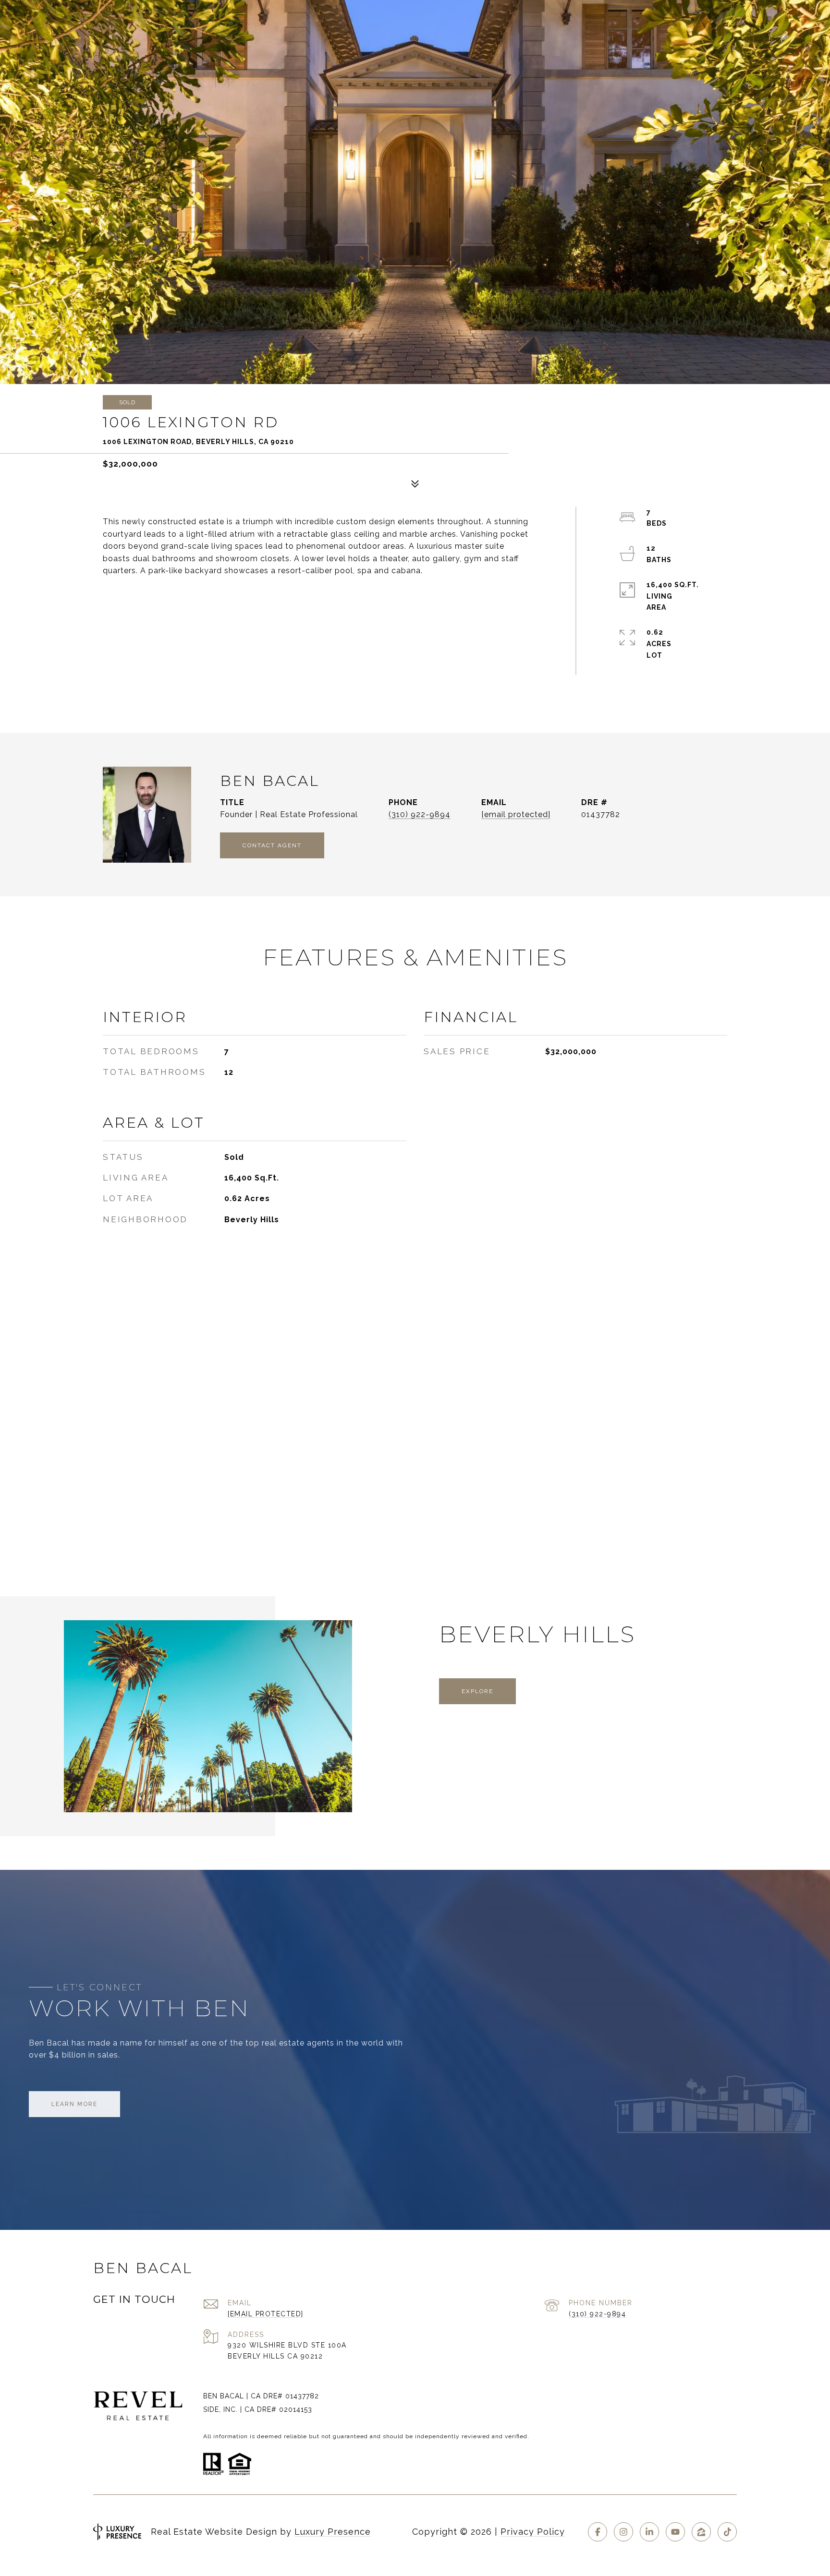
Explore (477, 1691)
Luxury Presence (333, 2532)
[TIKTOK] (727, 2532)
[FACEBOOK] (598, 2532)
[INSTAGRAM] (623, 2532)
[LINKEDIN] (649, 2532)
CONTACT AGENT (272, 845)
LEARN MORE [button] (74, 2104)
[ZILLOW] (701, 2532)
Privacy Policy (533, 2532)
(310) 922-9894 (420, 814)
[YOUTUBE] (675, 2532)
